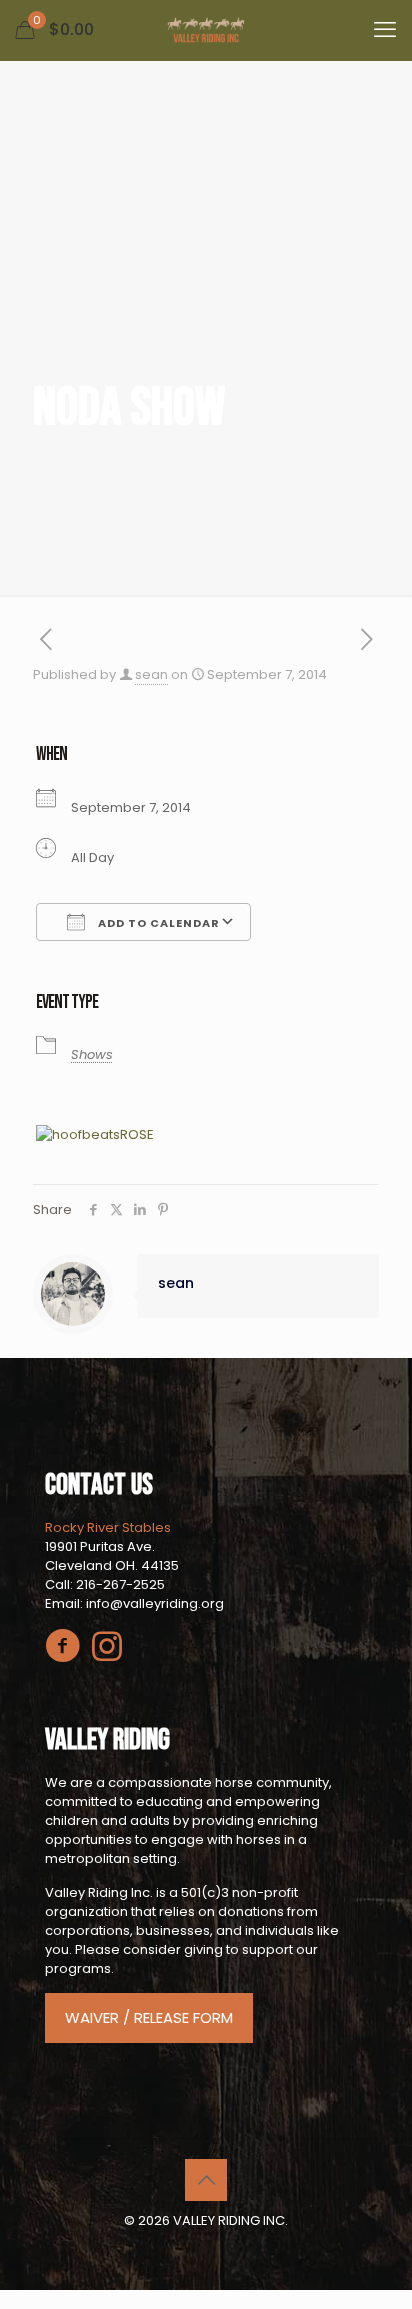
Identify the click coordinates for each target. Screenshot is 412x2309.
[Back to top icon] (206, 2180)
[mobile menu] (385, 30)
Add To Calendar (157, 923)
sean (151, 674)
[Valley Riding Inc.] (206, 30)
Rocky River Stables (108, 1527)
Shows (92, 1054)
